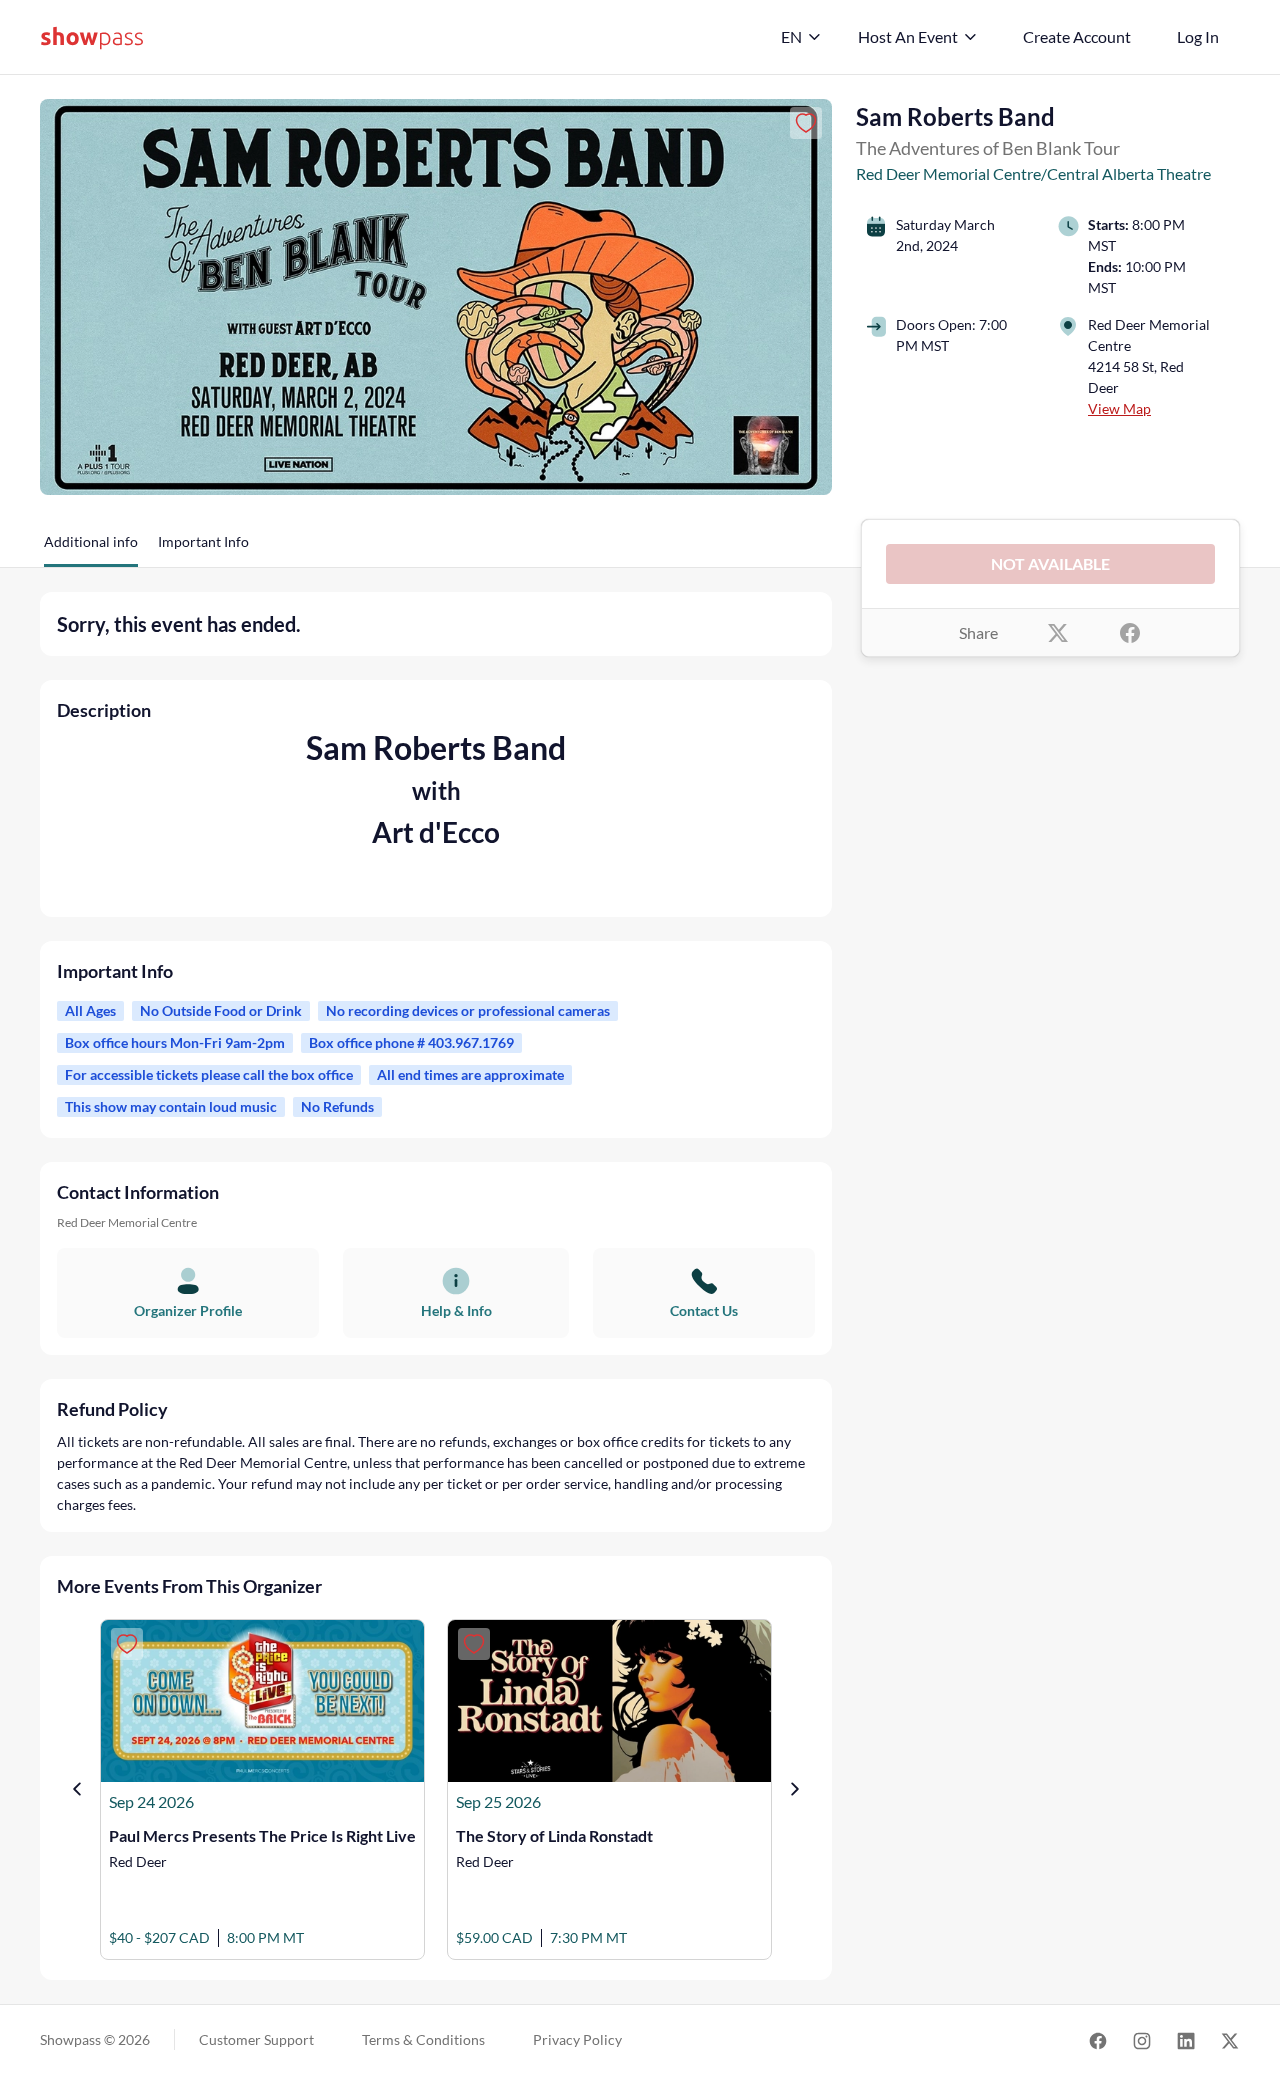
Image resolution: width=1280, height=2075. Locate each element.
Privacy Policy (577, 2039)
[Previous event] (77, 1789)
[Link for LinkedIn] (1186, 2040)
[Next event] (795, 1789)
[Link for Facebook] (1098, 2040)
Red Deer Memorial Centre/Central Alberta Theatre (1033, 173)
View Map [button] (1119, 408)
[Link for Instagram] (1142, 2040)
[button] (91, 549)
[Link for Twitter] (1230, 2040)
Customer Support (256, 2039)
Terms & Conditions (423, 2039)
